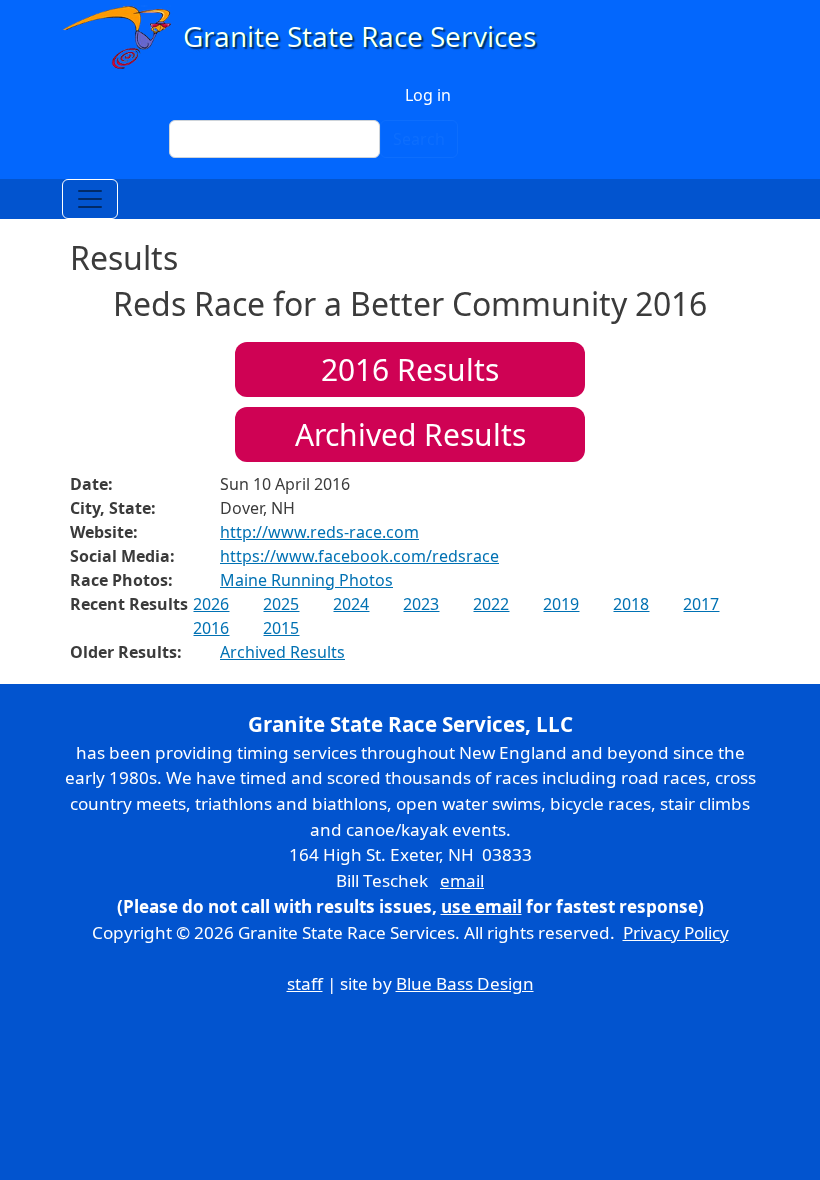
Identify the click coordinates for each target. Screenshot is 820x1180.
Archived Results (410, 434)
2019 (561, 604)
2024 (351, 604)
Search (419, 139)
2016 (211, 628)
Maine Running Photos (306, 580)
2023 (421, 604)
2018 (631, 604)
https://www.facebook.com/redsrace (359, 556)
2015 (281, 628)
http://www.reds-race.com (319, 532)
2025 (281, 604)
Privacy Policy (676, 932)
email (462, 880)
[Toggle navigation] (90, 199)
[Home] (308, 37)
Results (410, 369)
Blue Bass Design (465, 983)
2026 (211, 604)
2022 (491, 604)
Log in (428, 95)
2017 (701, 604)
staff (305, 983)
